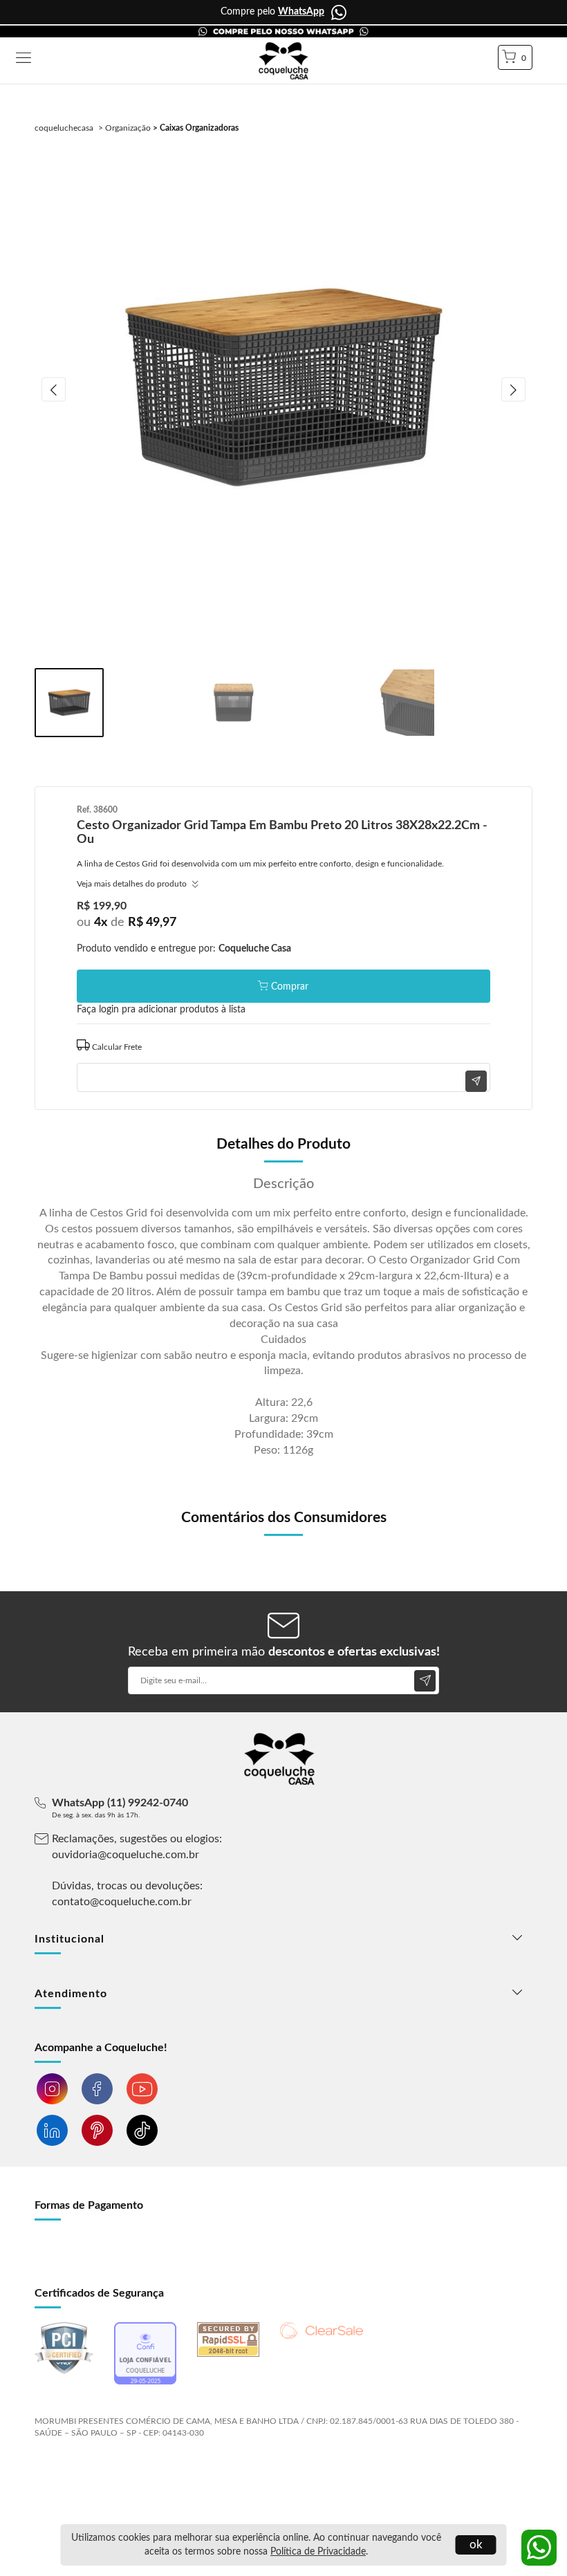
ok (476, 2545)
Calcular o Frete (283, 1045)
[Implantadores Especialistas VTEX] (144, 2470)
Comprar (290, 987)
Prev (54, 390)
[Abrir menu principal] (24, 59)
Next (513, 390)
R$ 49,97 (152, 923)
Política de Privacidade (318, 2552)
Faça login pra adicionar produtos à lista (161, 1010)
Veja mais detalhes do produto (133, 884)
